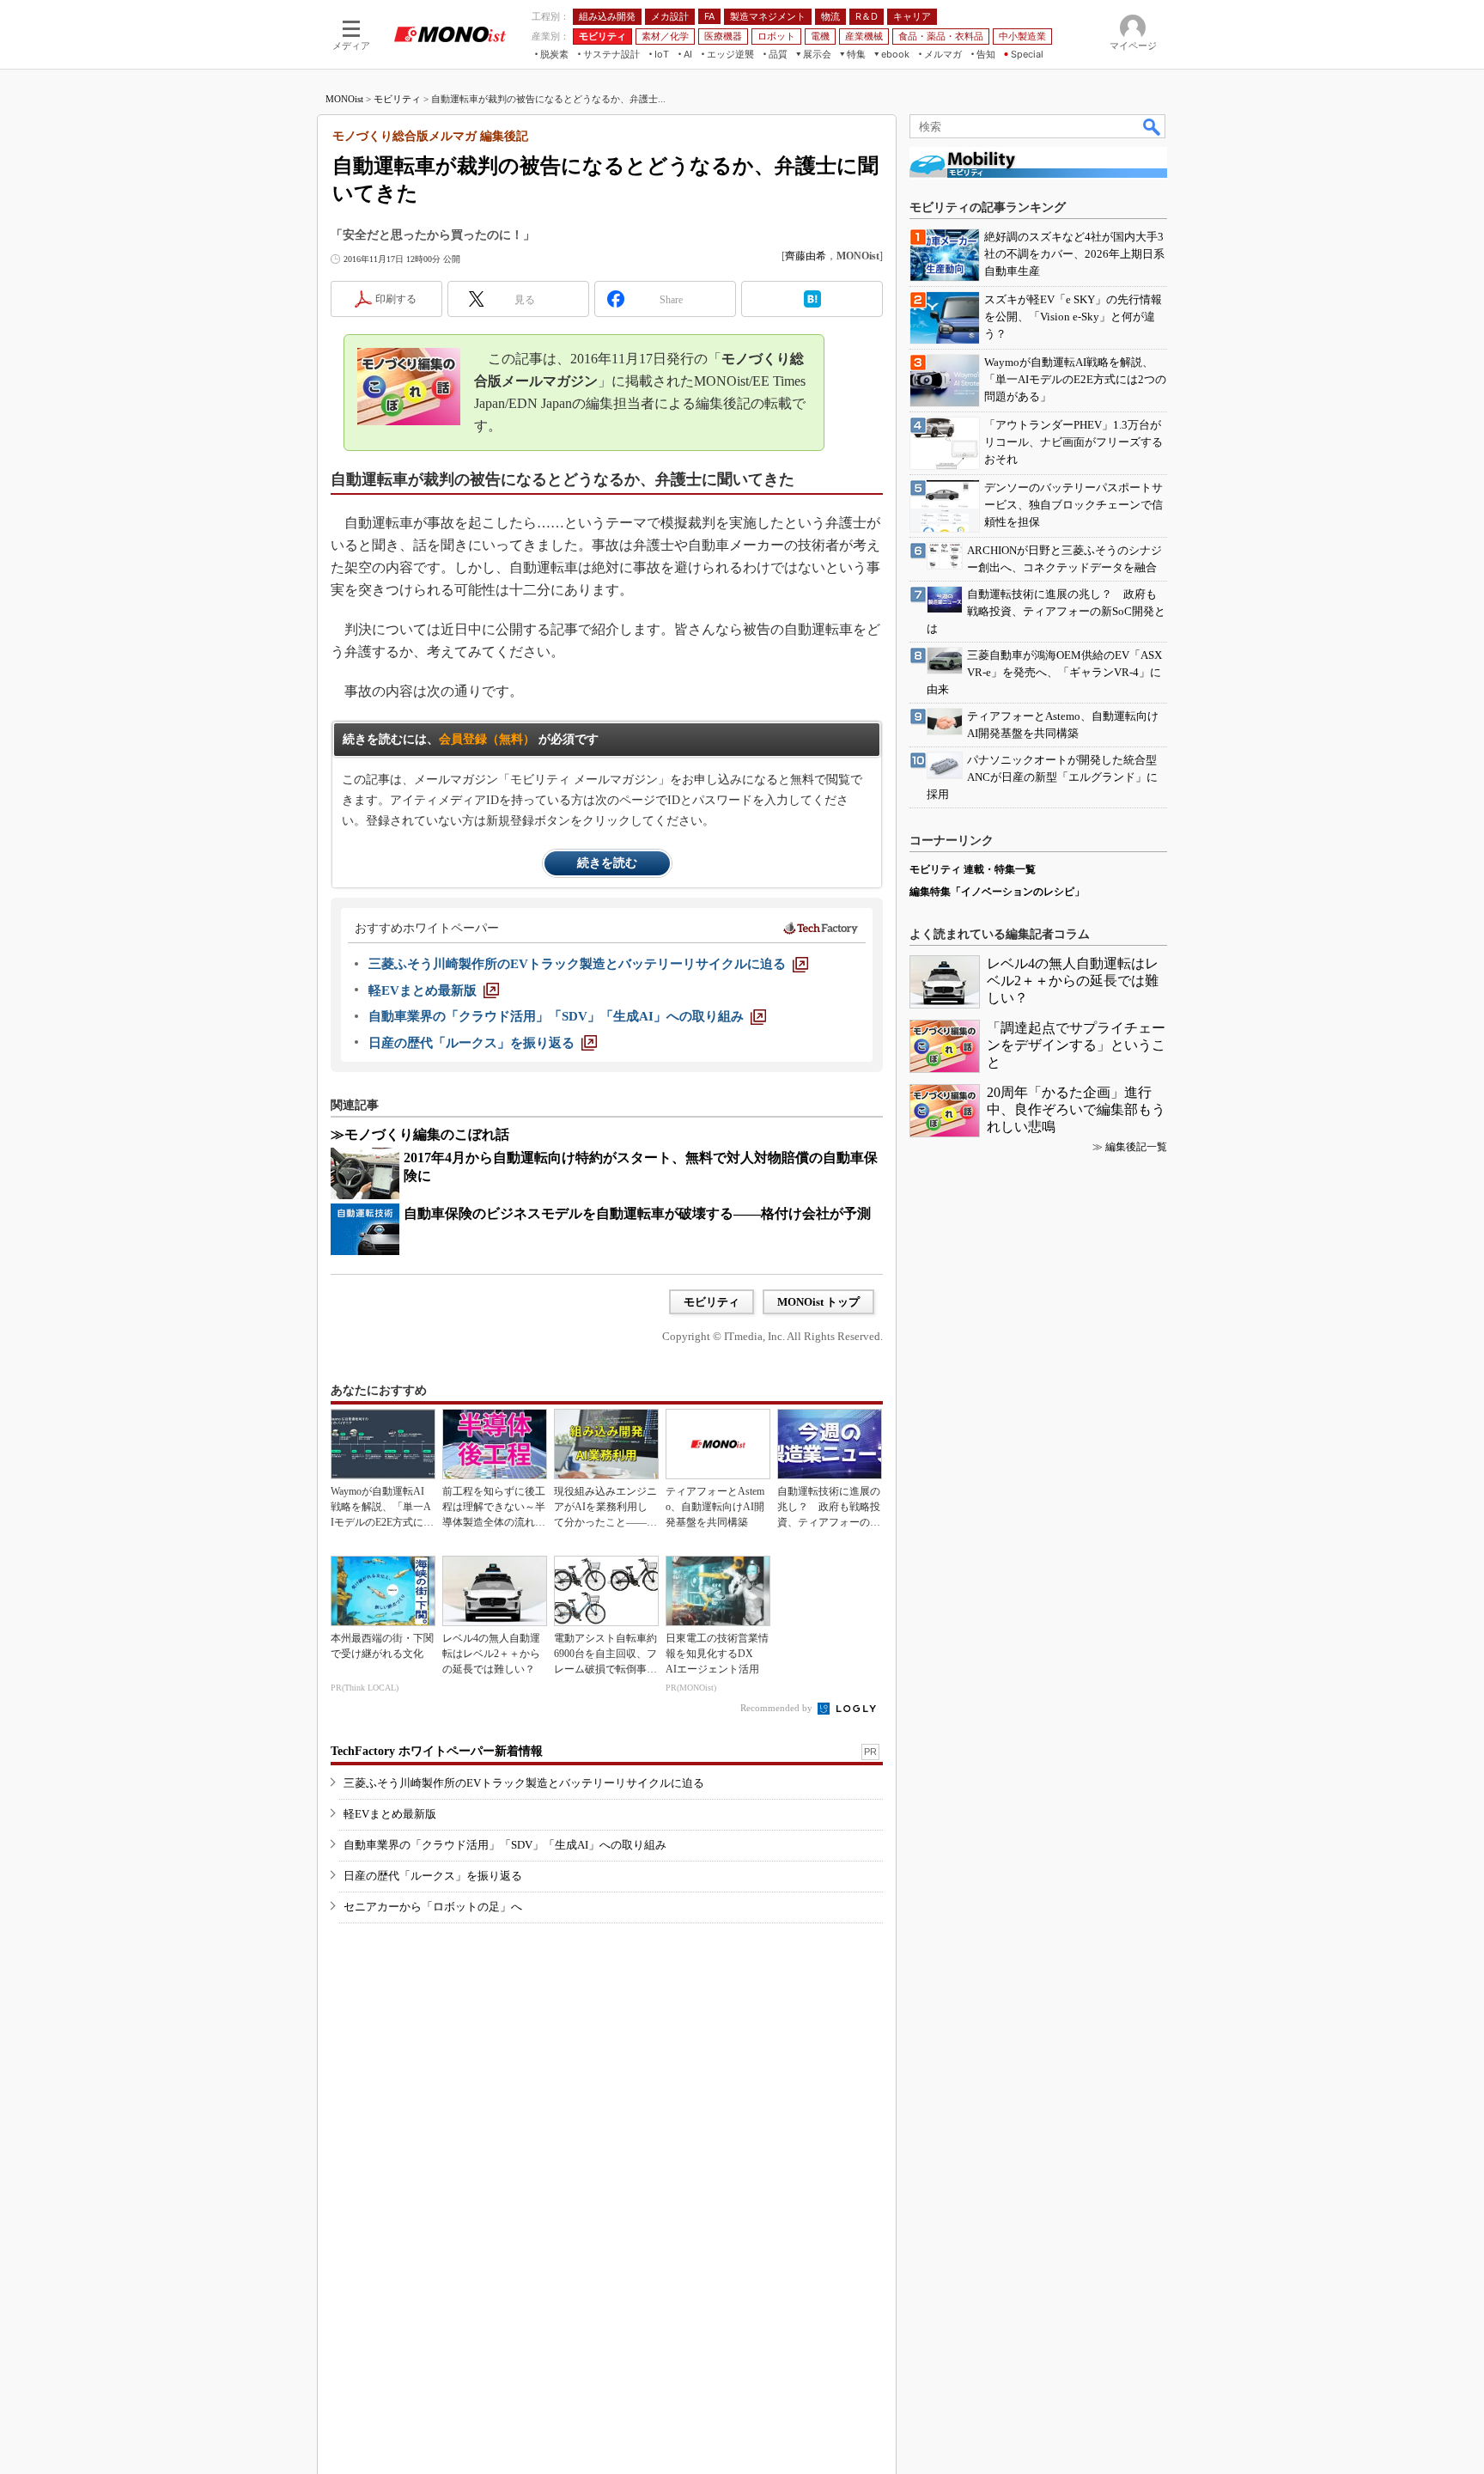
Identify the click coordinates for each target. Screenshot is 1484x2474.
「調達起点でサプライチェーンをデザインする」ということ (1076, 1045)
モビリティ (397, 99)
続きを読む (607, 863)
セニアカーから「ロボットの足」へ (433, 1907)
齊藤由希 (806, 256)
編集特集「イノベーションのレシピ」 (997, 892)
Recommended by (778, 1708)
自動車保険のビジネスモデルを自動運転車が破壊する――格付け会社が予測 (637, 1213)
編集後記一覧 (1136, 1147)
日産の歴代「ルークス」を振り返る (433, 1876)
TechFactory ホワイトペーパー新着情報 (437, 1751)
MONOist (344, 99)
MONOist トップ (818, 1302)
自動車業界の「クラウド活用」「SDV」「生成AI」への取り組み (505, 1845)
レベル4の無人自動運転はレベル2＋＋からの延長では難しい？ (1073, 981)
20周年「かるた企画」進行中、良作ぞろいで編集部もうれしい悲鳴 (1076, 1109)
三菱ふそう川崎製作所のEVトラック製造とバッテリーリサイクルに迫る (524, 1783)
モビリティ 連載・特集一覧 (973, 869)
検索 (1153, 126)
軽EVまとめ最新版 (390, 1814)
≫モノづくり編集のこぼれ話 (420, 1134)
